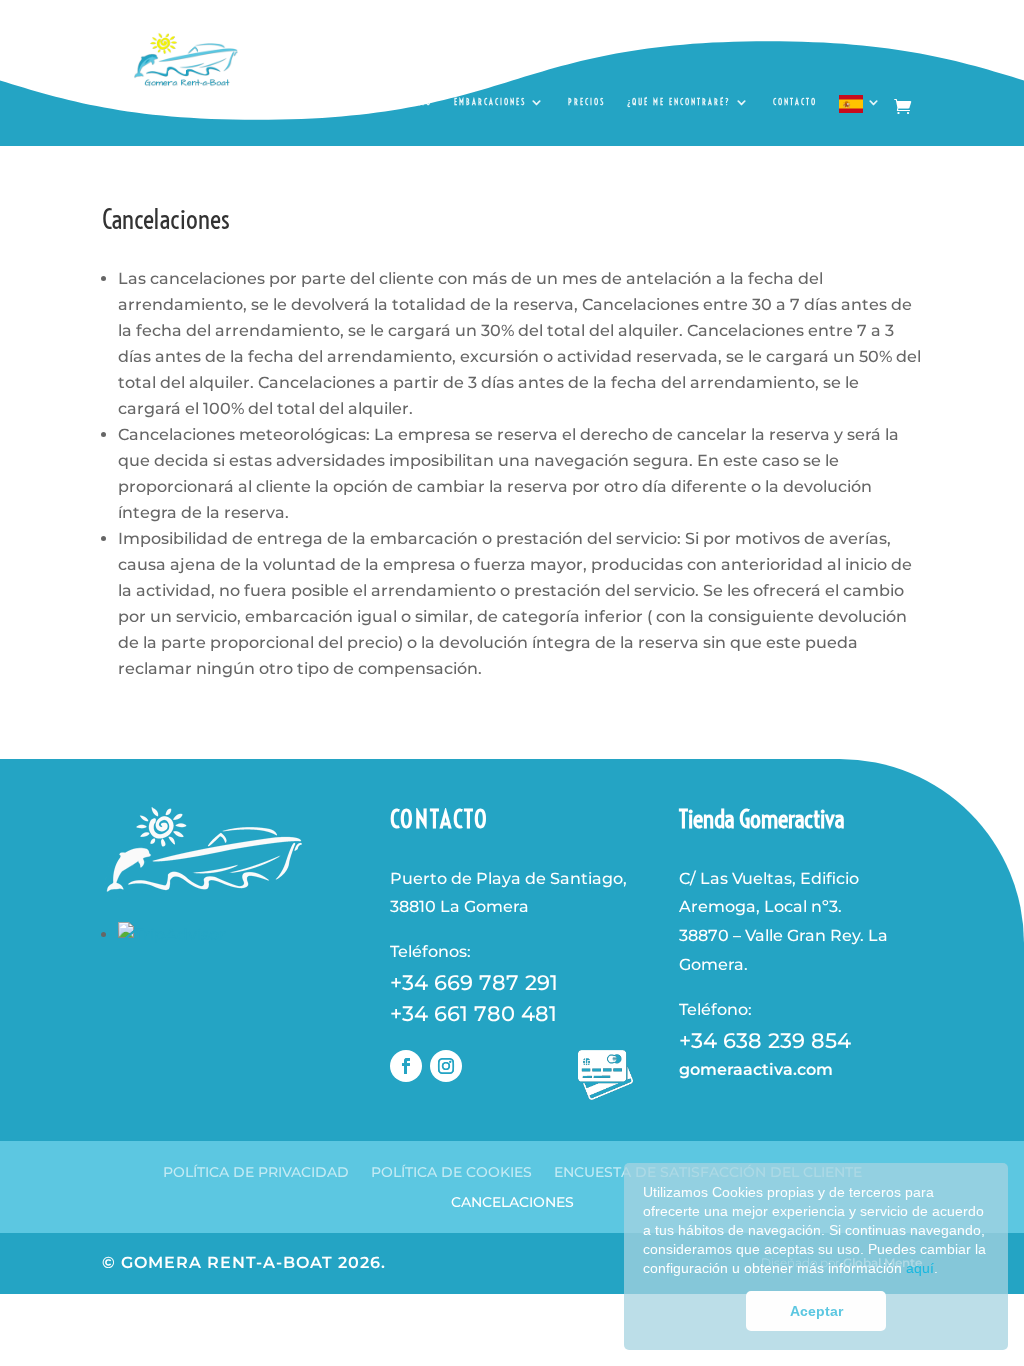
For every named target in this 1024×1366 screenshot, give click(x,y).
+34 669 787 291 (474, 982)
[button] (944, 1269)
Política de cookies (451, 1171)
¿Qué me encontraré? (679, 102)
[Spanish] (861, 110)
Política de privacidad (256, 1171)
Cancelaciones (512, 1201)
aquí (920, 1268)
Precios (586, 102)
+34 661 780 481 (473, 1013)
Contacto (795, 102)
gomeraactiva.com (756, 1069)
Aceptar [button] (816, 1311)
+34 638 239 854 (765, 1040)
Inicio (417, 102)
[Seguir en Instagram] (446, 1066)
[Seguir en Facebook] (406, 1066)
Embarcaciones (490, 102)
